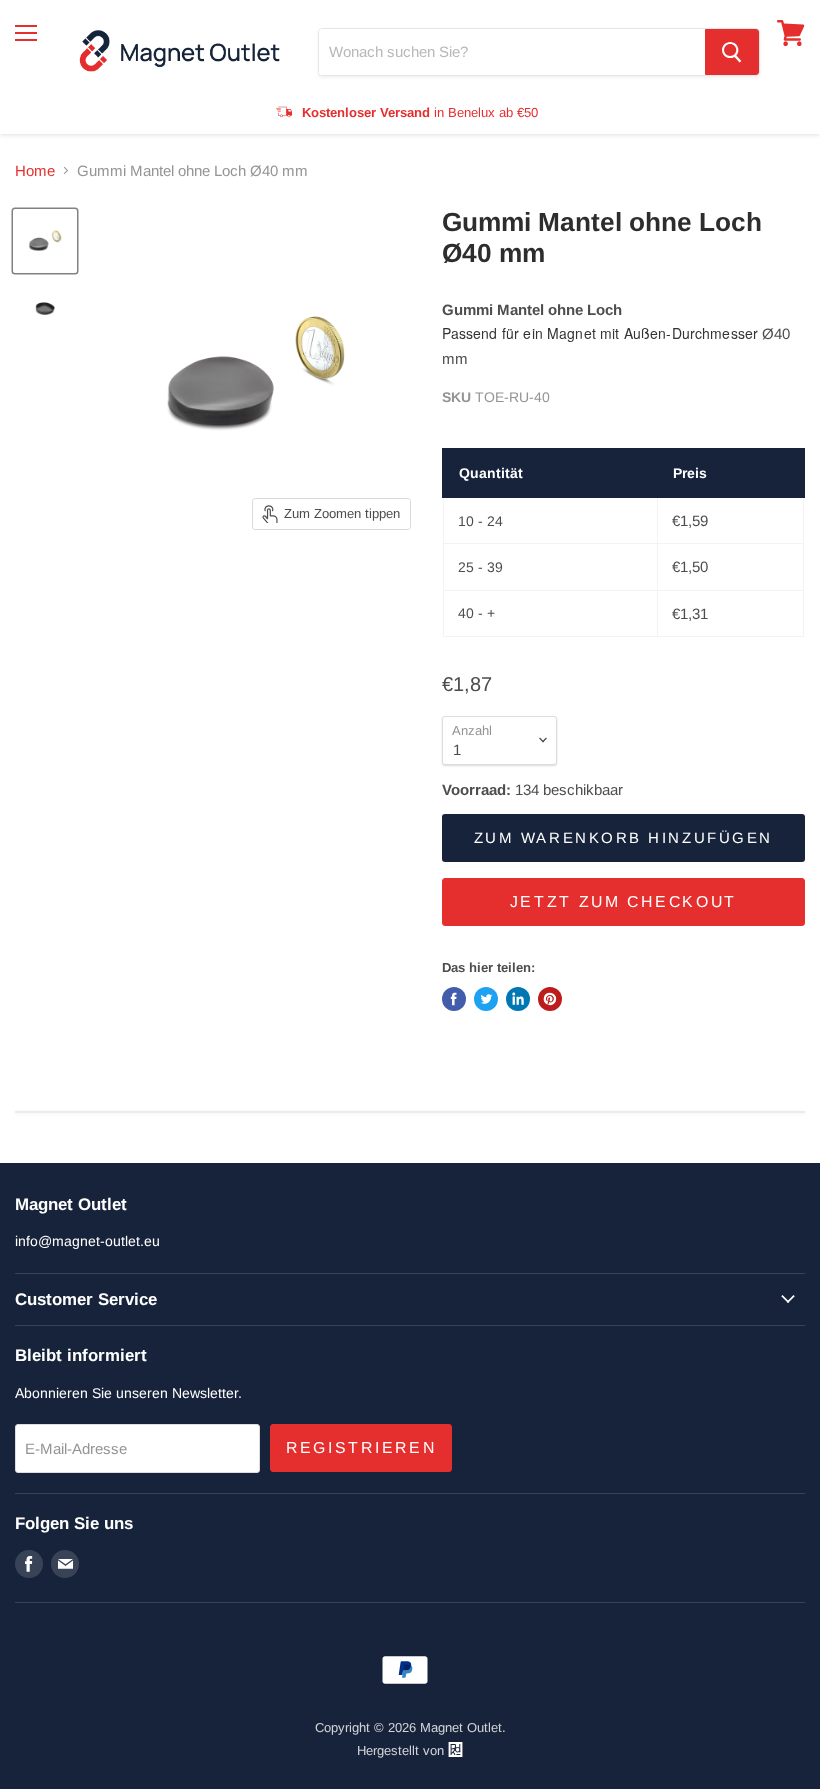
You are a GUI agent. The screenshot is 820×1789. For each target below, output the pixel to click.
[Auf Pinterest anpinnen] (550, 999)
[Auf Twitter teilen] (486, 999)
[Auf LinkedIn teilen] (518, 999)
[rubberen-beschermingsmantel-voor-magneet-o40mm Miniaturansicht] (45, 241)
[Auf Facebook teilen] (454, 999)
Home (35, 170)
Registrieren (361, 1447)
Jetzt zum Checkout (624, 901)
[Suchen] (732, 52)
